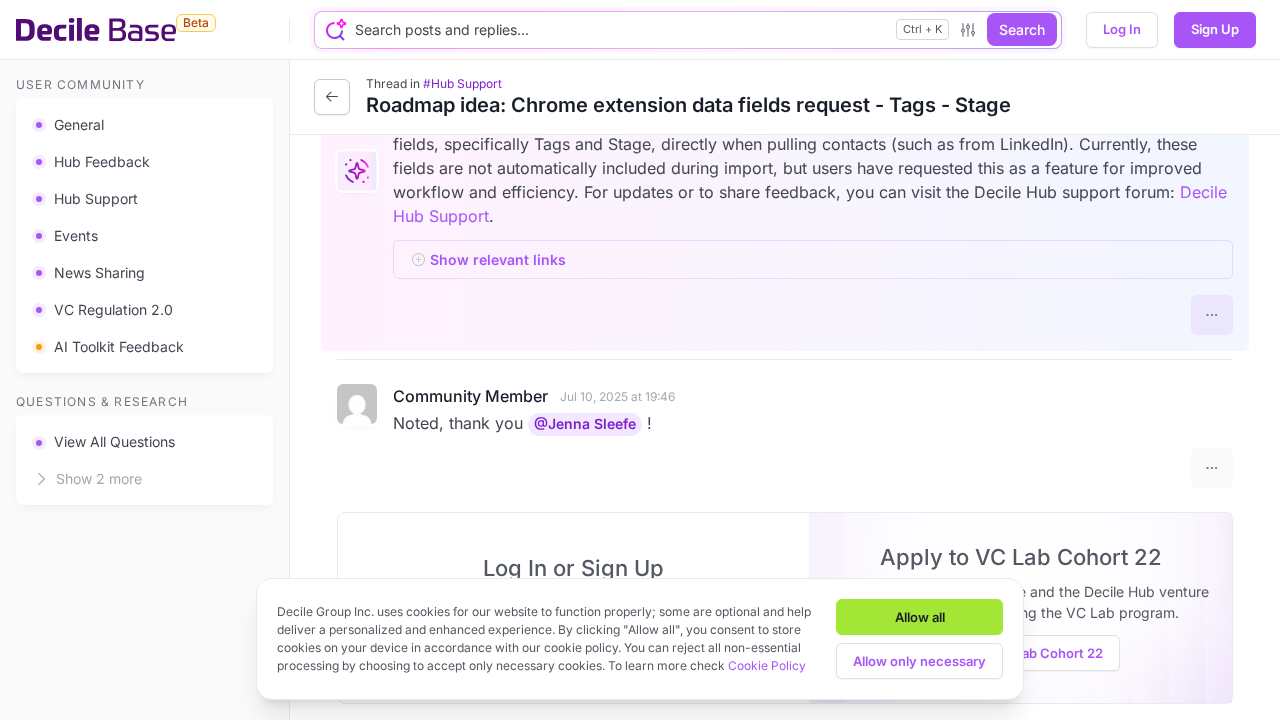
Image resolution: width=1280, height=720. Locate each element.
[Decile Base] (96, 30)
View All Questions (114, 441)
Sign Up (1215, 29)
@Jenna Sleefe (585, 423)
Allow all (920, 617)
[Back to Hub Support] (332, 97)
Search (1022, 29)
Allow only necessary (919, 661)
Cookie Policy (767, 665)
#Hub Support (462, 83)
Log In (1122, 29)
